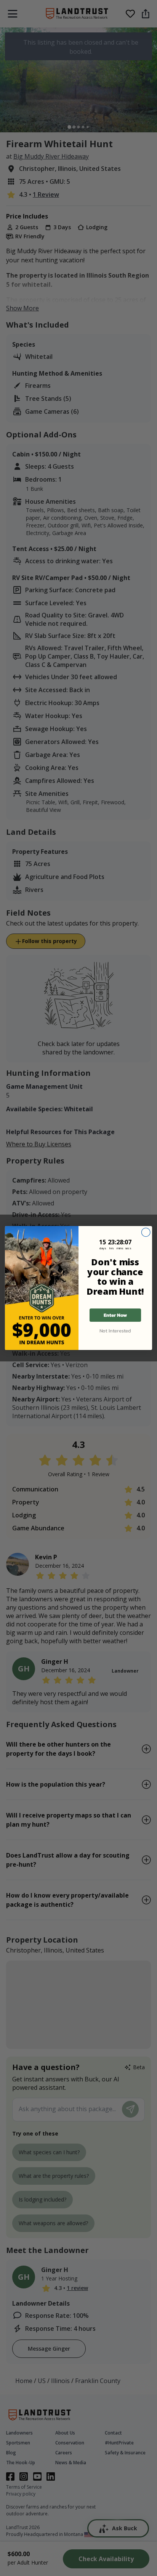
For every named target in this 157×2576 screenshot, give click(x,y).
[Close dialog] (146, 1232)
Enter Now (115, 1315)
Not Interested (115, 1331)
